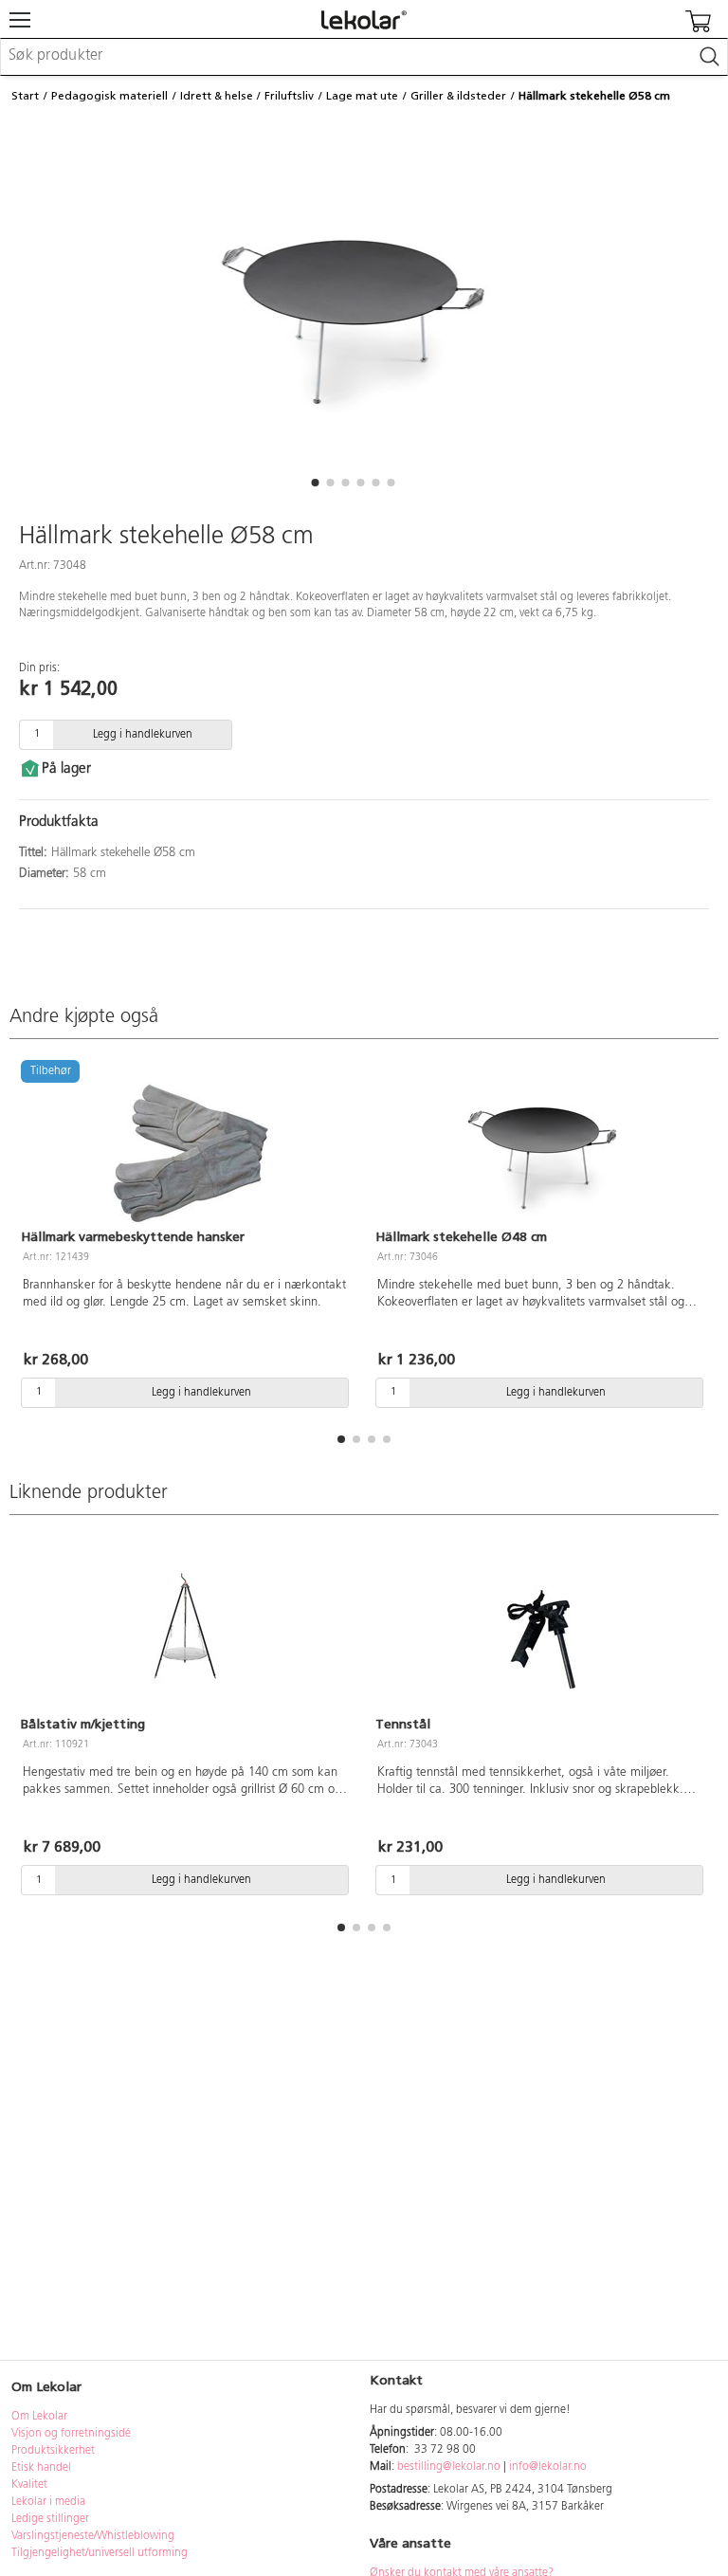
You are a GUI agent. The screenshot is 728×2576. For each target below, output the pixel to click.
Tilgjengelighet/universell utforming (100, 2553)
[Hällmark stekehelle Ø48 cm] (541, 1147)
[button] (315, 483)
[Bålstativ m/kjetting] (187, 1635)
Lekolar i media (48, 2502)
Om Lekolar (39, 2417)
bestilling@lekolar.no (449, 2467)
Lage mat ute (362, 96)
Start (25, 96)
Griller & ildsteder (458, 96)
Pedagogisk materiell (109, 96)
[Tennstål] (541, 1635)
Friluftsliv (289, 96)
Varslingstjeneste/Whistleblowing (93, 2536)
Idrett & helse (217, 96)
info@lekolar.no (548, 2467)
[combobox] (364, 57)
